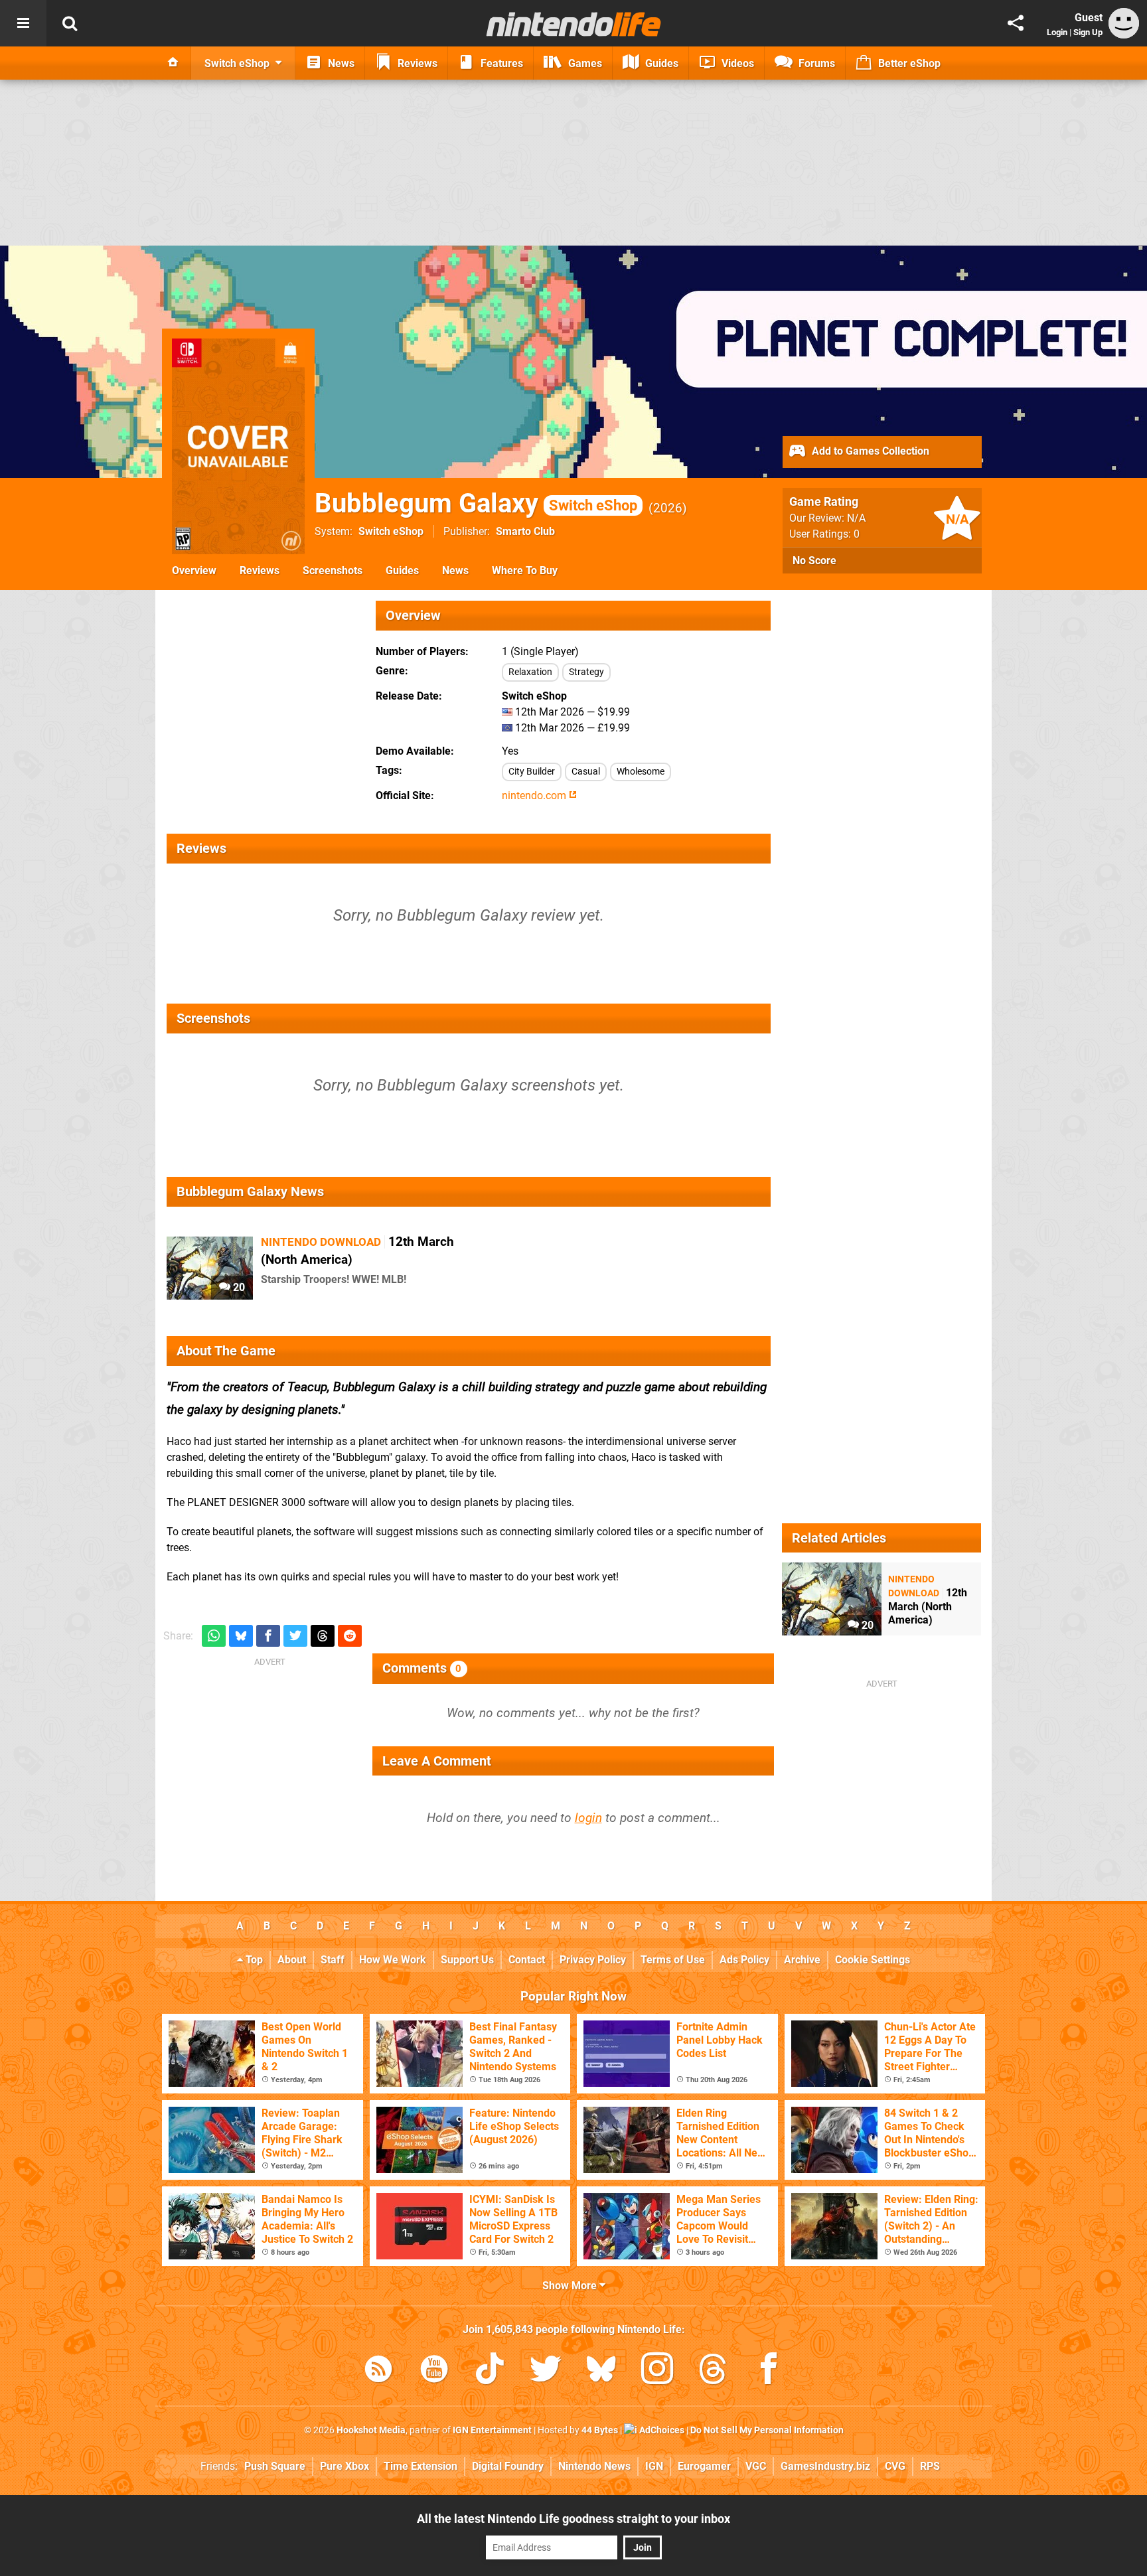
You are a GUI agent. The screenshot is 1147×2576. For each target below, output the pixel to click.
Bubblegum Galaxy (476, 503)
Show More (571, 2286)
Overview (194, 570)
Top (253, 1960)
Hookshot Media (371, 2430)
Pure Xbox (344, 2466)
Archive (802, 1960)
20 (238, 1287)
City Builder (532, 772)
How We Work (393, 1960)
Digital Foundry (508, 2466)
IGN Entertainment (492, 2430)
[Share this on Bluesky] (241, 1636)
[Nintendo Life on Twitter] (546, 2371)
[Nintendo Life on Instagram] (657, 2371)
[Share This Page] (1016, 23)
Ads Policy (744, 1960)
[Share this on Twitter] (295, 1636)
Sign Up (1088, 32)
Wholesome (641, 772)
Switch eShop (391, 531)
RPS (930, 2466)
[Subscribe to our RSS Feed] (378, 2371)
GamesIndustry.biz (825, 2466)
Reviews (260, 570)
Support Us (467, 1960)
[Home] (173, 63)
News (455, 570)
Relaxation (530, 672)
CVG (895, 2466)
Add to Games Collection (869, 451)
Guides (402, 570)
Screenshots (333, 570)
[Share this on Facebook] (268, 1636)
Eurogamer (704, 2466)
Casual (586, 772)
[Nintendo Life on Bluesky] (601, 2371)
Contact (527, 1960)
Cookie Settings (873, 1960)
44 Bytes (600, 2430)
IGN (654, 2466)
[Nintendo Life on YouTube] (434, 2371)
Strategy (586, 672)
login (588, 1818)
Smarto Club (525, 531)
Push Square (275, 2466)
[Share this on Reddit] (350, 1636)
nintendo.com (535, 796)
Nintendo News (594, 2466)
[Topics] (23, 23)
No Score (814, 561)
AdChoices (661, 2430)
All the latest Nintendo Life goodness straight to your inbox (573, 2519)
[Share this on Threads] (323, 1636)
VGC (756, 2466)
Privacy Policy (593, 1960)
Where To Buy (525, 570)
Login (1057, 32)
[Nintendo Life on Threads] (713, 2371)
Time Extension (421, 2466)
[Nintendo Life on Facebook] (769, 2371)
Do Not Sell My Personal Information (767, 2430)
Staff (333, 1960)
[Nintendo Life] (574, 24)
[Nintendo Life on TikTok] (490, 2371)
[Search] (70, 23)
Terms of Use (673, 1960)
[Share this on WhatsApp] (214, 1636)
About (292, 1960)
